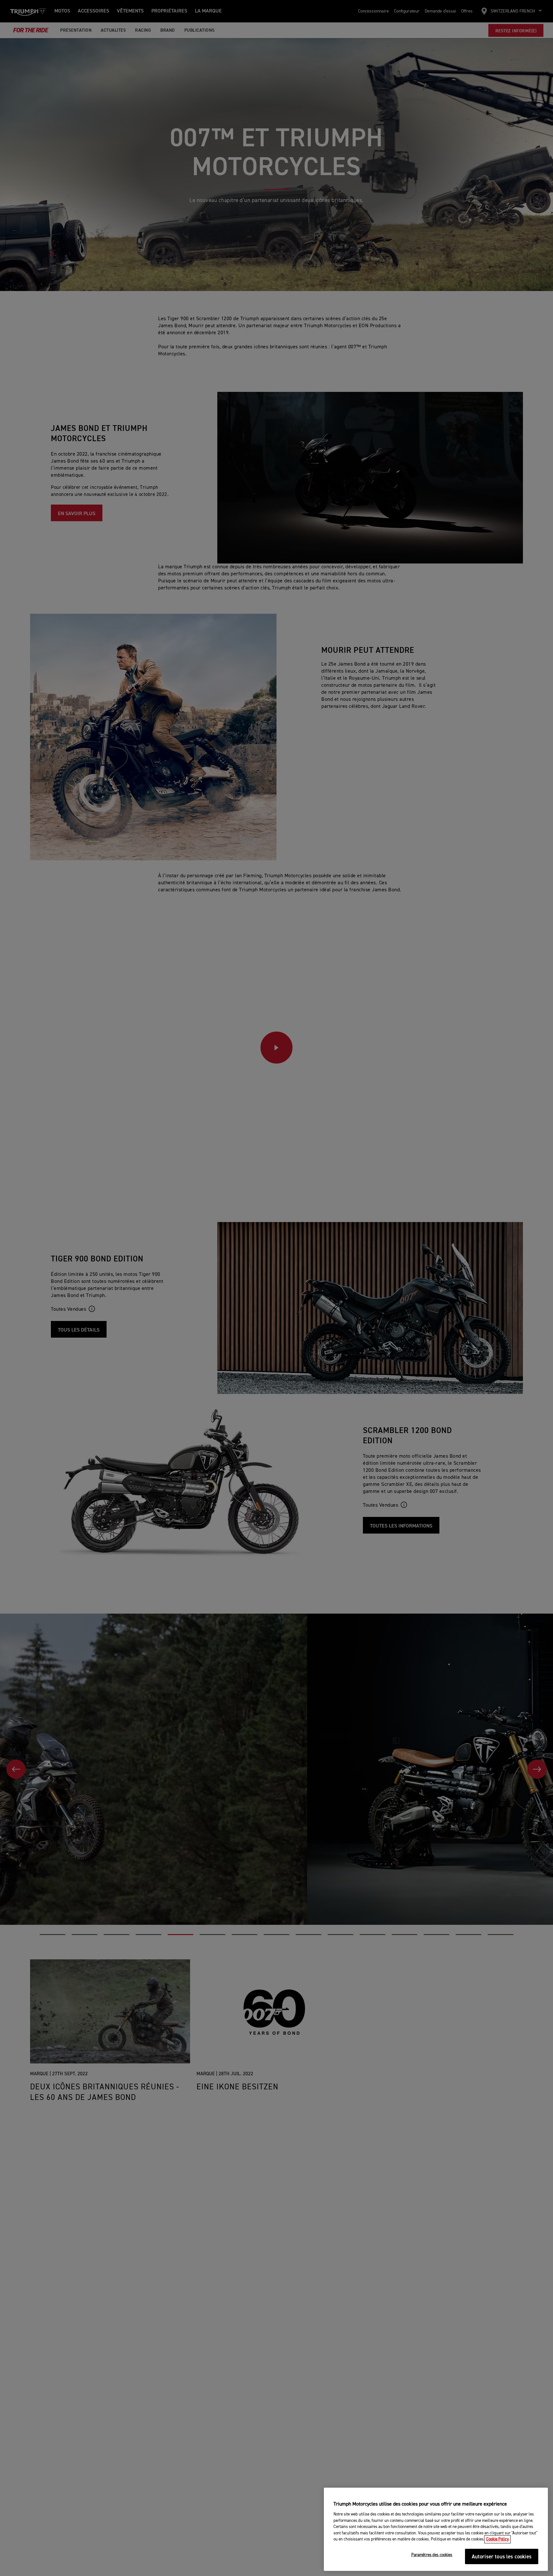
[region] (436, 2529)
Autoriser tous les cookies (502, 2557)
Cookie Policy (497, 2539)
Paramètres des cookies (432, 2555)
